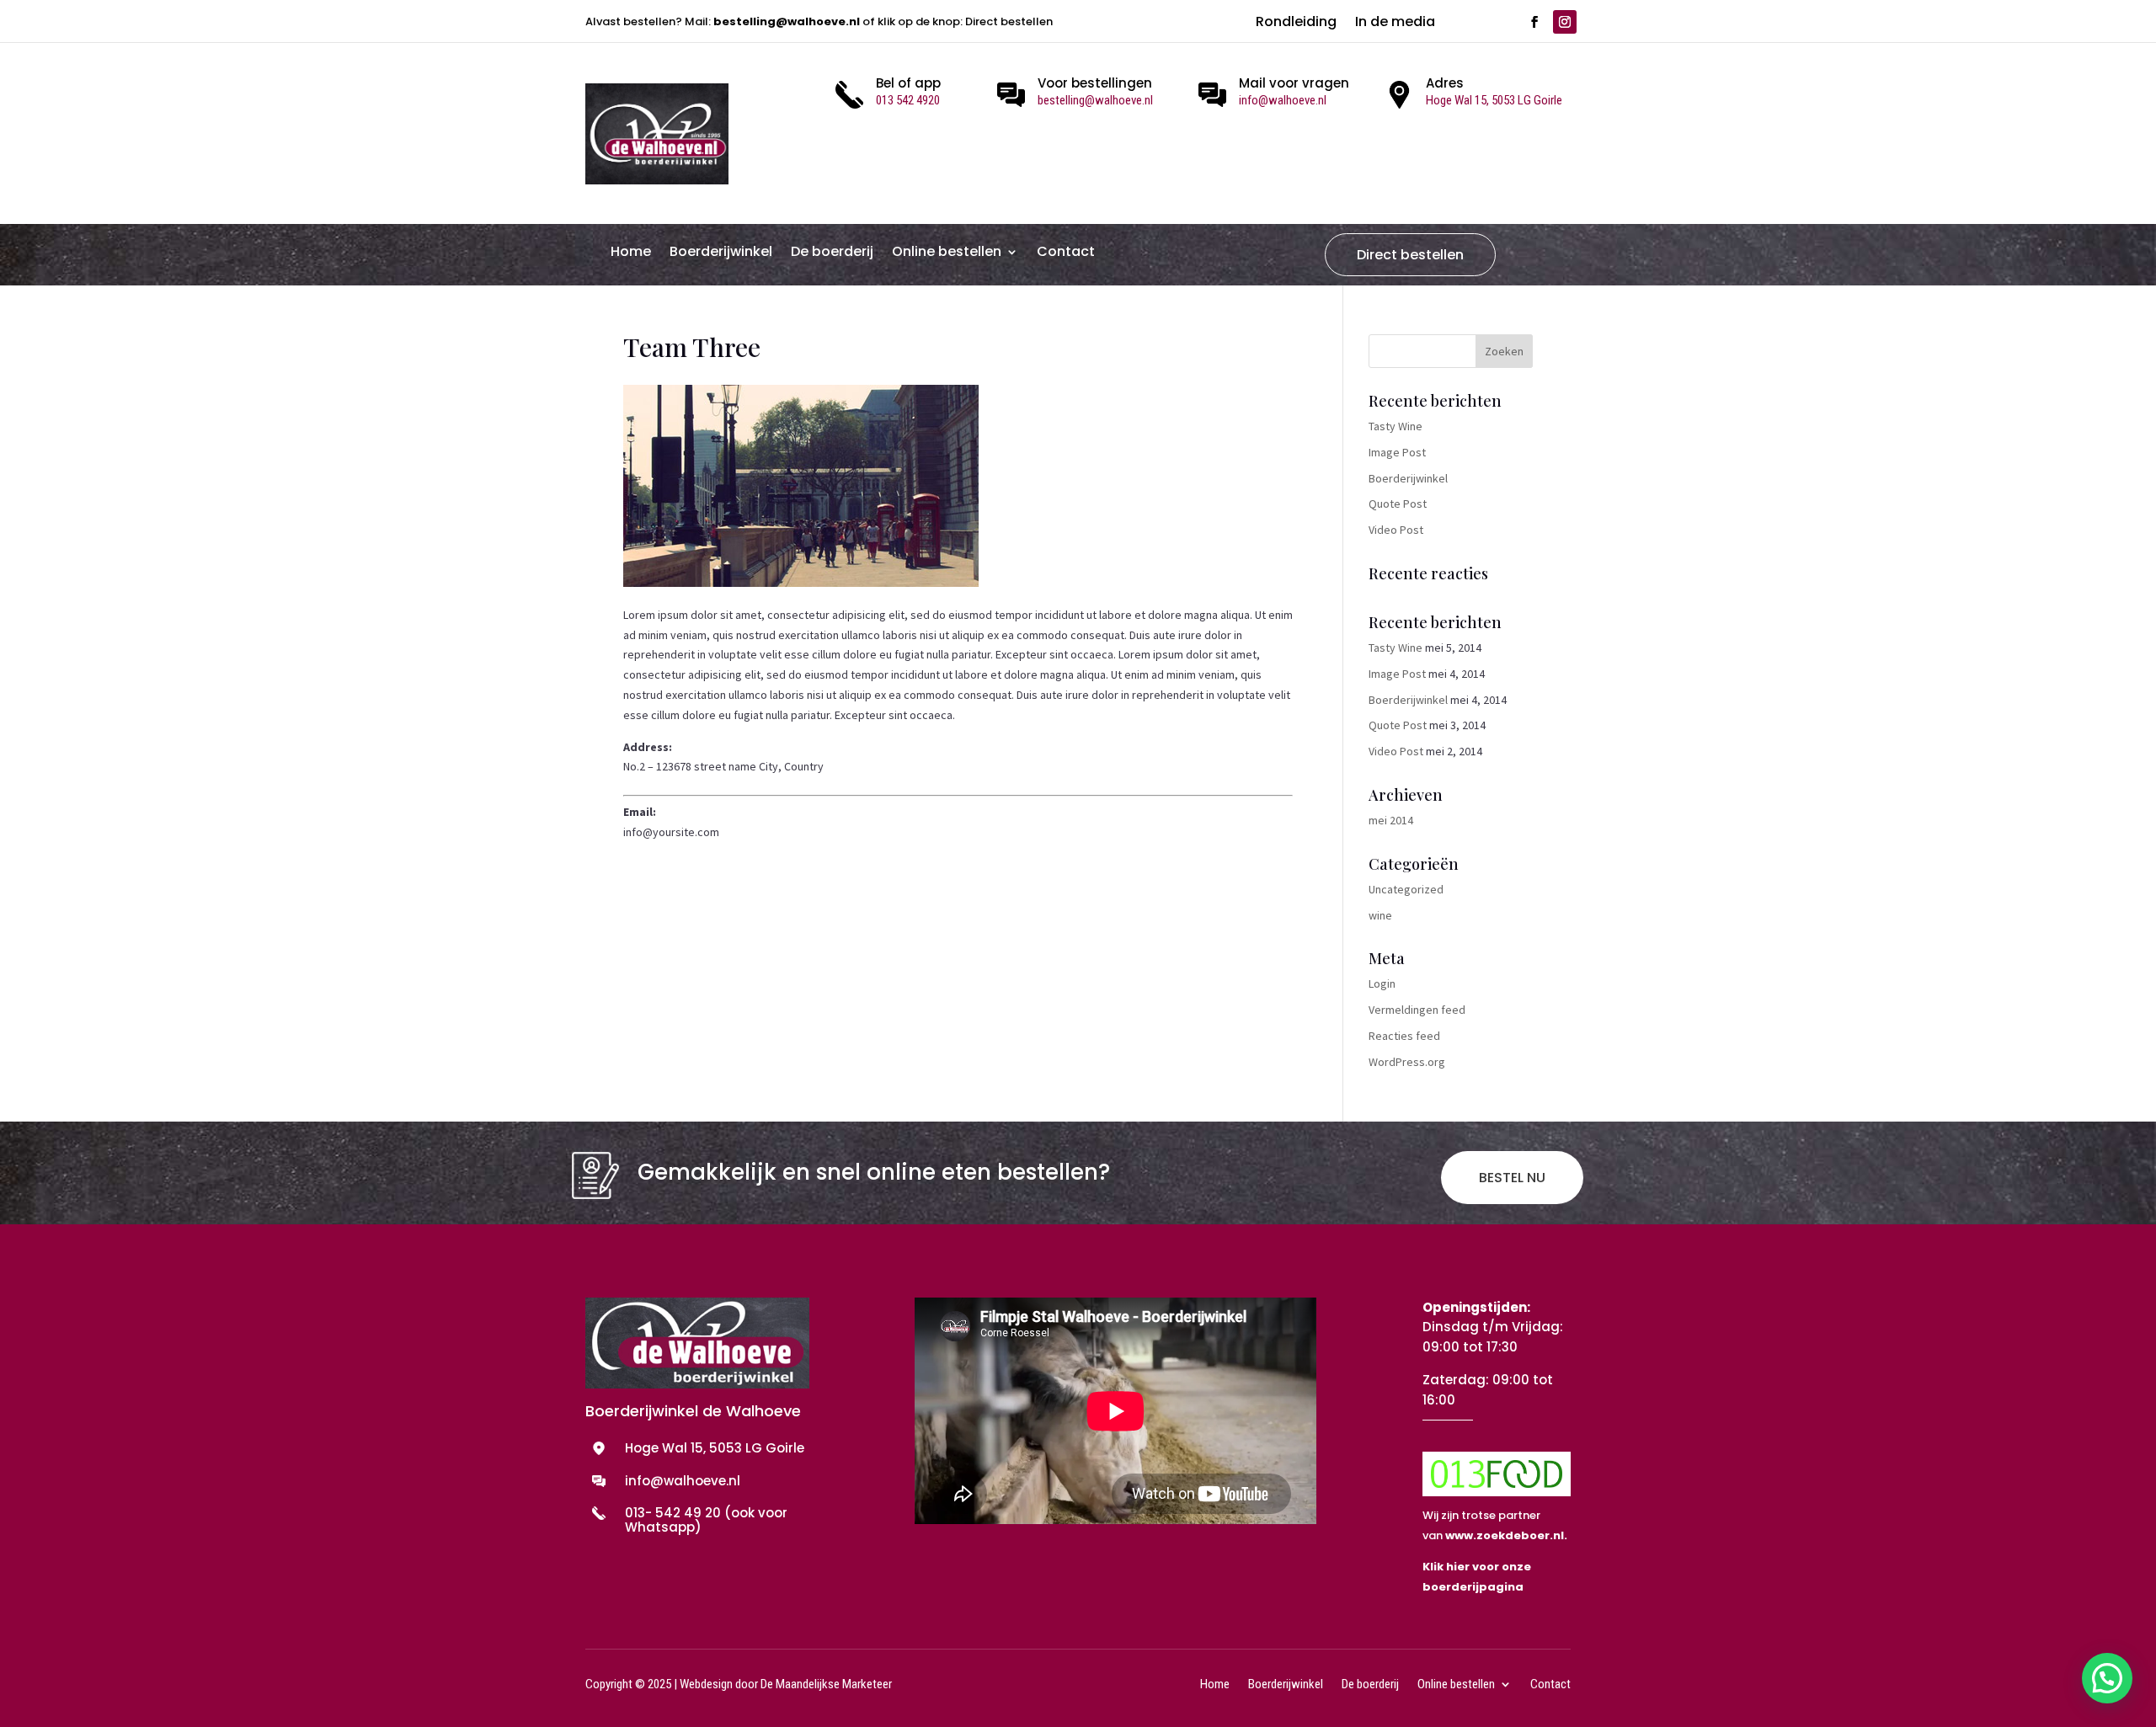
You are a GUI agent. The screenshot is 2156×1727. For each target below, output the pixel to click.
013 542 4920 (908, 100)
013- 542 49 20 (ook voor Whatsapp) (706, 1520)
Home (631, 253)
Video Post (1396, 530)
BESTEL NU (1512, 1178)
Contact (1066, 253)
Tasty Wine (1396, 426)
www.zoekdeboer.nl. (1506, 1535)
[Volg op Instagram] (1565, 22)
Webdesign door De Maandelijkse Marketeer (786, 1684)
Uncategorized (1406, 889)
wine (1380, 915)
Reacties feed (1404, 1036)
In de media (1395, 24)
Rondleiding (1296, 24)
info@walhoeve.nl (1283, 100)
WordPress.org (1407, 1062)
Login (1382, 983)
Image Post (1397, 452)
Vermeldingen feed (1417, 1010)
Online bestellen (947, 253)
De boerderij (832, 253)
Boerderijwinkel (721, 253)
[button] (2107, 1678)
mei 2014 (1391, 820)
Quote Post (1398, 504)
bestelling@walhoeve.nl (787, 21)
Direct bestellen (1410, 255)
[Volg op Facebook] (1534, 22)
